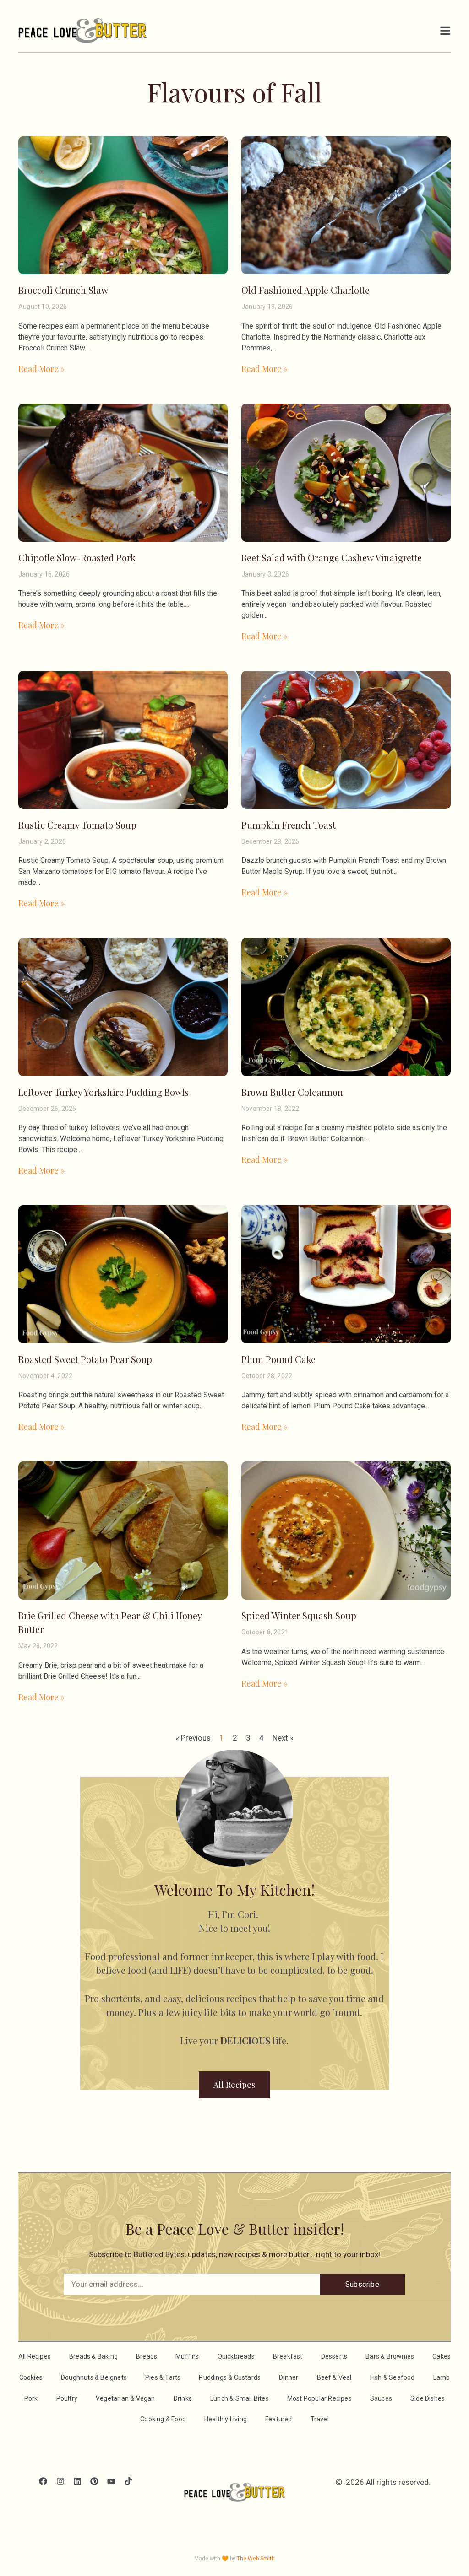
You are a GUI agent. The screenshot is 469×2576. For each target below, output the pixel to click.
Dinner (289, 2377)
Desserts (334, 2356)
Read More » (41, 369)
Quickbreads (236, 2356)
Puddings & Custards (230, 2377)
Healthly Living (226, 2419)
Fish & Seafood (393, 2377)
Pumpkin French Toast (289, 825)
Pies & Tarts (163, 2377)
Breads (147, 2356)
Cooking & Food (163, 2419)
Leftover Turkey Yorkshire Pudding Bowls (104, 1092)
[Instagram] (60, 2482)
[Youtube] (112, 2482)
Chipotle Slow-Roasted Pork (77, 558)
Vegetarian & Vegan (125, 2398)
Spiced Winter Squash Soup (299, 1615)
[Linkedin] (77, 2482)
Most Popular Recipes (319, 2398)
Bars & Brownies (390, 2356)
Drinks (183, 2398)
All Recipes (35, 2356)
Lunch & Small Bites (240, 2398)
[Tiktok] (128, 2482)
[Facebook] (43, 2482)
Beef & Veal (334, 2377)
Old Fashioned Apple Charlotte (305, 290)
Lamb (442, 2377)
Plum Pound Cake (278, 1359)
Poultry (67, 2398)
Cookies (31, 2377)
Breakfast (288, 2356)
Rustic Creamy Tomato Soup (77, 825)
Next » (283, 1738)
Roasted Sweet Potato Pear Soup (85, 1359)
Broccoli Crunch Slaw (63, 290)
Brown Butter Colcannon (292, 1092)
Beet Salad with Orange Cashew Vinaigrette (332, 558)
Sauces (381, 2398)
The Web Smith (256, 2559)
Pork (31, 2398)
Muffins (187, 2356)
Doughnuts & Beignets (94, 2377)
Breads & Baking (93, 2356)
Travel (320, 2419)
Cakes (442, 2356)
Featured (279, 2419)
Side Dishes (428, 2398)
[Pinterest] (94, 2482)
